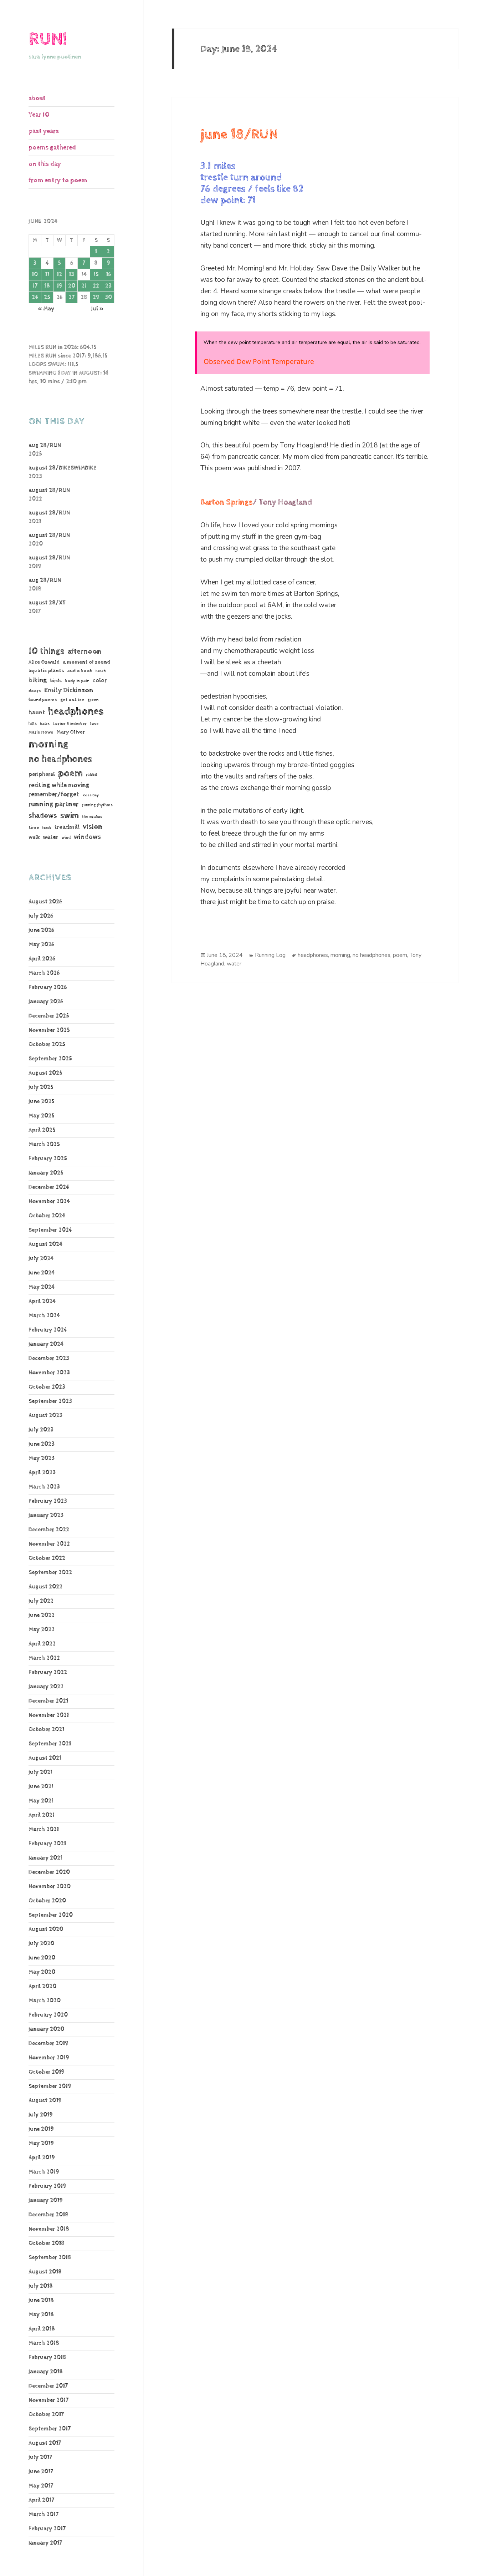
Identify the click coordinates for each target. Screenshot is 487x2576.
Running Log (270, 955)
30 (108, 297)
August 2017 (45, 2443)
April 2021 (42, 1815)
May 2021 (41, 1801)
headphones (76, 711)
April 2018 (42, 2329)
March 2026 (44, 973)
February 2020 (48, 2015)
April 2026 (42, 959)
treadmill (67, 827)
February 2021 (47, 1844)
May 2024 (42, 1287)
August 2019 (45, 2101)
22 (96, 286)
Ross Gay (91, 795)
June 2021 (41, 1787)
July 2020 (41, 1944)
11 (47, 275)
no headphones (60, 759)
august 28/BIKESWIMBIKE (63, 468)
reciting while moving (59, 785)
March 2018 (44, 2343)
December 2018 (48, 2215)
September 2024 (50, 1230)
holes (45, 724)
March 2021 (44, 1829)
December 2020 (49, 1872)
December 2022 (49, 1530)
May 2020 (42, 1972)
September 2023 (50, 1401)
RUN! (48, 39)
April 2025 (42, 1130)
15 (96, 275)
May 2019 (41, 2143)
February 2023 (48, 1501)
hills (33, 724)
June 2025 (42, 1102)
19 (60, 286)
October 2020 (47, 1901)
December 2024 (49, 1187)
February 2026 (48, 987)
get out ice (72, 700)
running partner (53, 804)
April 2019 (42, 2158)
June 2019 (41, 2129)
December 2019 (48, 2043)
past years (44, 131)
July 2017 (40, 2457)
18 (47, 286)
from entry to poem (58, 180)
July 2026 (41, 916)
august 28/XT (47, 603)
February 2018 (47, 2357)
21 (84, 286)
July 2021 (40, 1772)
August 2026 (45, 902)
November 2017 (48, 2400)
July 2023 (41, 1430)
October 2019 (47, 2072)
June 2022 (42, 1615)
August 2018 (45, 2272)
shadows (43, 816)
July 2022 (41, 1601)
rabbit (92, 775)
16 (108, 275)
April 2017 (41, 2500)
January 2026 (46, 1002)
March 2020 (45, 2001)
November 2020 (50, 1887)
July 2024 (41, 1259)
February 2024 (48, 1330)
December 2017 (48, 2386)
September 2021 (50, 1744)
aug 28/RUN (45, 445)
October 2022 (47, 1558)
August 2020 (46, 1929)
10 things (47, 651)
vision (93, 827)
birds (56, 681)
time (34, 827)
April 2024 (42, 1301)
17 (35, 286)
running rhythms (97, 805)
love (94, 724)
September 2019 (50, 2086)
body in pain (77, 681)
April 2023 (42, 1473)
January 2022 (46, 1687)
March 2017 (43, 2514)
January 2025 (46, 1173)
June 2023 (42, 1444)
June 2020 (42, 1958)
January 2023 (46, 1515)
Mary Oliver (71, 732)
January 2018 (46, 2372)
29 (96, 297)
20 (72, 286)
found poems (43, 700)
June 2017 (41, 2472)
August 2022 (45, 1587)
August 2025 (45, 1073)
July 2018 (41, 2286)
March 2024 (44, 1316)
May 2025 (42, 1116)
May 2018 (41, 2315)
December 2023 (49, 1358)
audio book (80, 671)
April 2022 (42, 1644)
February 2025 (48, 1159)
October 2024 (47, 1216)
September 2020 (51, 1915)
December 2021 (48, 1701)
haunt (37, 713)
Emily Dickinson (69, 690)
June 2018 (41, 2300)
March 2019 (44, 2172)
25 (47, 297)
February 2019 (47, 2186)
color (100, 681)
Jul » (97, 309)
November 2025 (49, 1030)
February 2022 (48, 1672)
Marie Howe (41, 732)
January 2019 (46, 2200)
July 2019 (41, 2115)
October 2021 (46, 1730)
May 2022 (42, 1630)
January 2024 (46, 1344)
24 (35, 297)
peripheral (42, 774)
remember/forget (54, 795)
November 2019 (49, 2058)
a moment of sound (86, 662)
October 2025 (47, 1044)
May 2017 (41, 2486)
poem (70, 773)
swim (70, 816)
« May (46, 309)
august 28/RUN (49, 490)
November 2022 (49, 1544)
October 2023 (47, 1387)
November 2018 (49, 2229)
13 (71, 275)
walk (34, 837)
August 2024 (45, 1244)
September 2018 (50, 2258)
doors (35, 691)
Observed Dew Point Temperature (259, 361)
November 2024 (49, 1201)
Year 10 (39, 115)
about (37, 98)
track (47, 828)
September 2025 (50, 1059)
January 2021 (45, 1858)
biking (38, 680)
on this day (45, 164)
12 (59, 275)
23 (108, 286)
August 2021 (45, 1758)
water (50, 837)
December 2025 (49, 1016)
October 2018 (47, 2243)
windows (87, 837)
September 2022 (50, 1573)
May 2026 (41, 945)
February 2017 (47, 2529)
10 (35, 275)
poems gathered (52, 148)
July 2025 (41, 1087)
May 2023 (42, 1458)
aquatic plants (46, 671)
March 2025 (44, 1144)
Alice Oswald (44, 662)
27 (71, 297)
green (93, 700)
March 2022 (44, 1658)
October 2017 (46, 2415)
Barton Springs (227, 502)
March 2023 (44, 1487)
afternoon (84, 651)
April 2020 (42, 1986)
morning (48, 744)
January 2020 (46, 2029)
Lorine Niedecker (70, 724)
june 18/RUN (239, 135)
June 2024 (42, 1273)
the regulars (92, 817)
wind (66, 838)
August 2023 (45, 1416)
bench (101, 671)
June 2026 (41, 930)
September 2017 (50, 2429)
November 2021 (49, 1715)
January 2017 (45, 2543)
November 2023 (49, 1373)
